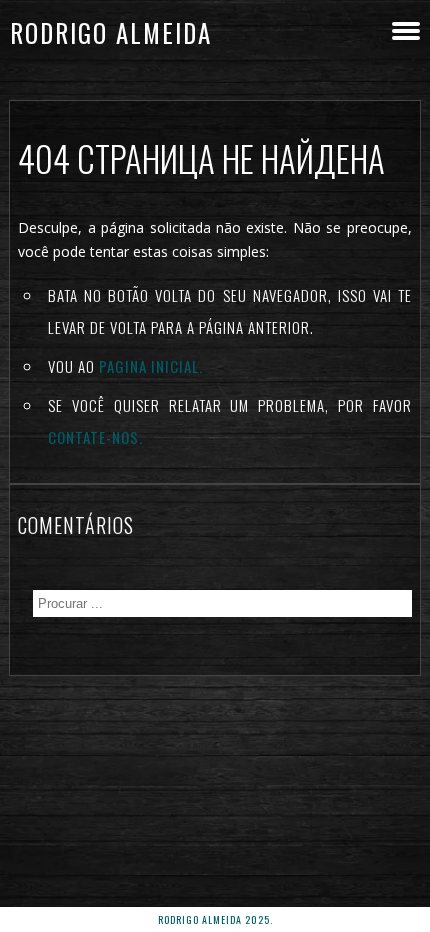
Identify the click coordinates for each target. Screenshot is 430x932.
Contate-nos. (95, 437)
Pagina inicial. (151, 366)
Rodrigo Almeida (111, 32)
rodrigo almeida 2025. (215, 919)
